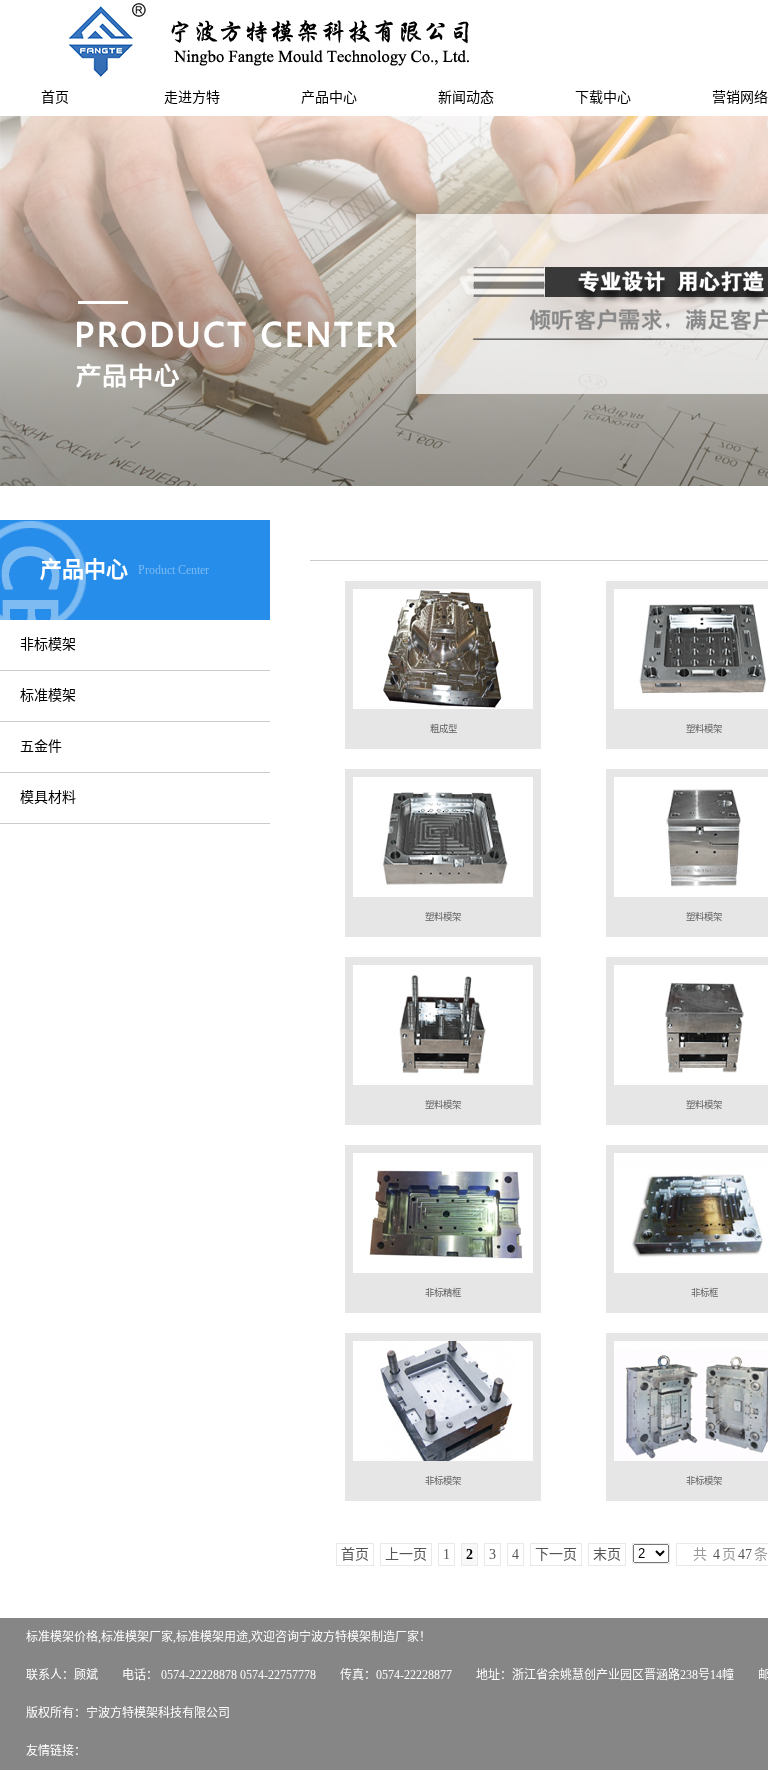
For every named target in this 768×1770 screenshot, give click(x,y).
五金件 (41, 746)
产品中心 (329, 97)
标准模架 (48, 695)
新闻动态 (466, 97)
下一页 (556, 1554)
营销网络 (740, 97)
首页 (55, 97)
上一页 (406, 1554)
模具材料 (48, 797)
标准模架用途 (212, 1637)
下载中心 (603, 97)
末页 (607, 1554)
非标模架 (48, 644)
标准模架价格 (62, 1637)
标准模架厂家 (137, 1637)
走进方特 (192, 97)
